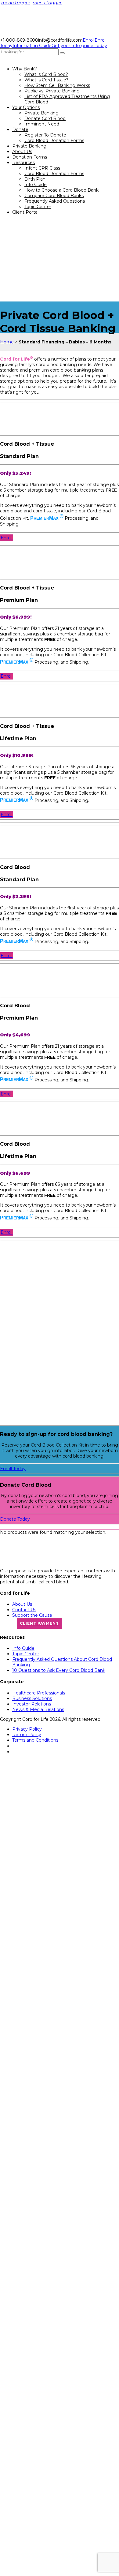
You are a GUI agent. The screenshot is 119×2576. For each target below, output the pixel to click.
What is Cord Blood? (46, 74)
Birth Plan (35, 179)
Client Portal (25, 212)
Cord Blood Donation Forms (54, 140)
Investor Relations (32, 1704)
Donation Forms (30, 157)
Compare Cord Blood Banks (54, 196)
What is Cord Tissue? (46, 80)
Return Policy (27, 1735)
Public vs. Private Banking (52, 91)
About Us (22, 152)
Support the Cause (32, 1615)
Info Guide (36, 185)
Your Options (26, 107)
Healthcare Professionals (39, 1693)
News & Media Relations (38, 1709)
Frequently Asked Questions (55, 201)
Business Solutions (32, 1698)
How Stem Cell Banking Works (57, 85)
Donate (20, 129)
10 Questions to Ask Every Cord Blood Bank (59, 1670)
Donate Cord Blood (45, 118)
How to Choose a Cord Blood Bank (61, 190)
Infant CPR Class (42, 168)
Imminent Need (42, 124)
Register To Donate (45, 135)
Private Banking (41, 113)
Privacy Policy (27, 1729)
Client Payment (39, 1623)
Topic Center (38, 207)
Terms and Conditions (35, 1740)
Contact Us (24, 1610)
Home (7, 342)
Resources (23, 163)
